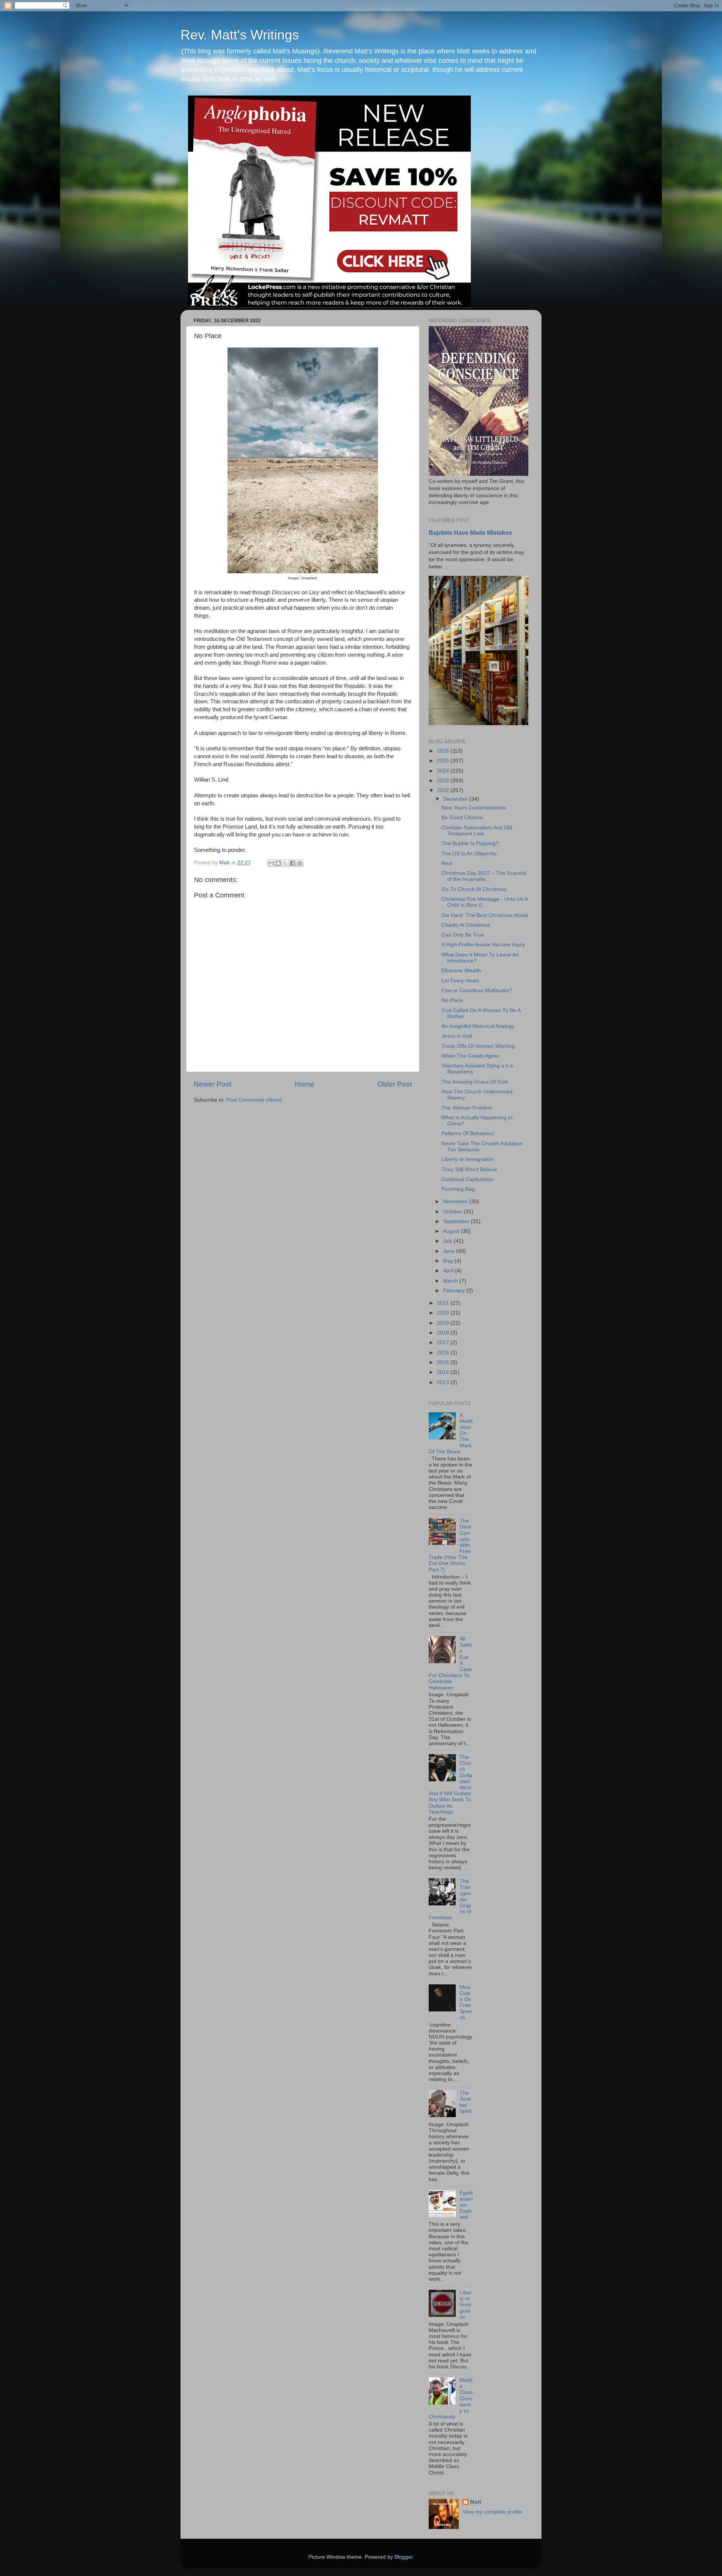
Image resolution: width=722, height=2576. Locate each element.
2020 (444, 1313)
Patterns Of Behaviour (468, 1133)
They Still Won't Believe (469, 1170)
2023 (444, 781)
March (451, 1281)
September (457, 1221)
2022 (444, 790)
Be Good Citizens (462, 817)
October (453, 1212)
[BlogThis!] (278, 863)
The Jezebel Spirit (466, 2102)
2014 (444, 1372)
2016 (444, 1353)
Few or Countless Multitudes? (477, 990)
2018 (444, 1333)
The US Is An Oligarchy (469, 854)
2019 (444, 1323)
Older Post (395, 1084)
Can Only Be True (463, 935)
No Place (452, 1000)
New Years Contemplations (474, 808)
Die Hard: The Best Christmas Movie (485, 915)
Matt (476, 2502)
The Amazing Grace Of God (475, 1082)
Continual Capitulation (468, 1179)
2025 (444, 761)
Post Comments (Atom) (254, 1100)
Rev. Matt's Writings (240, 35)
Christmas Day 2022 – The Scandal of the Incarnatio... (484, 876)
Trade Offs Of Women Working (478, 1046)
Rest (447, 863)
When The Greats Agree (470, 1056)
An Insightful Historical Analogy (478, 1026)
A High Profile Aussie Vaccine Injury (483, 945)
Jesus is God (457, 1036)
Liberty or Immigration (468, 1159)
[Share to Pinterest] (300, 863)
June (450, 1251)
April (449, 1271)
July (448, 1241)
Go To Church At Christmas (474, 889)
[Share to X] (285, 863)
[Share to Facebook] (293, 863)
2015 (444, 1362)
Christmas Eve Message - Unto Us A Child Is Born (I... (485, 902)
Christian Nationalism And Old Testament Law (477, 831)
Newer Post (212, 1084)
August (452, 1231)
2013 (444, 1382)
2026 (444, 751)
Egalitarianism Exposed (466, 2205)
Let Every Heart (460, 981)
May (449, 1261)
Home (305, 1084)
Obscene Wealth (461, 971)
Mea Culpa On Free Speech (466, 2002)
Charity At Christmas (466, 925)
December (456, 799)
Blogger (403, 2557)
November (456, 1201)
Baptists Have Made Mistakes (470, 533)
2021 (444, 1303)
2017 (444, 1343)
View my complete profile (492, 2512)
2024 (444, 771)
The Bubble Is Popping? (470, 843)
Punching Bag (458, 1189)
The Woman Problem (467, 1108)
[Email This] (271, 863)
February (455, 1291)
